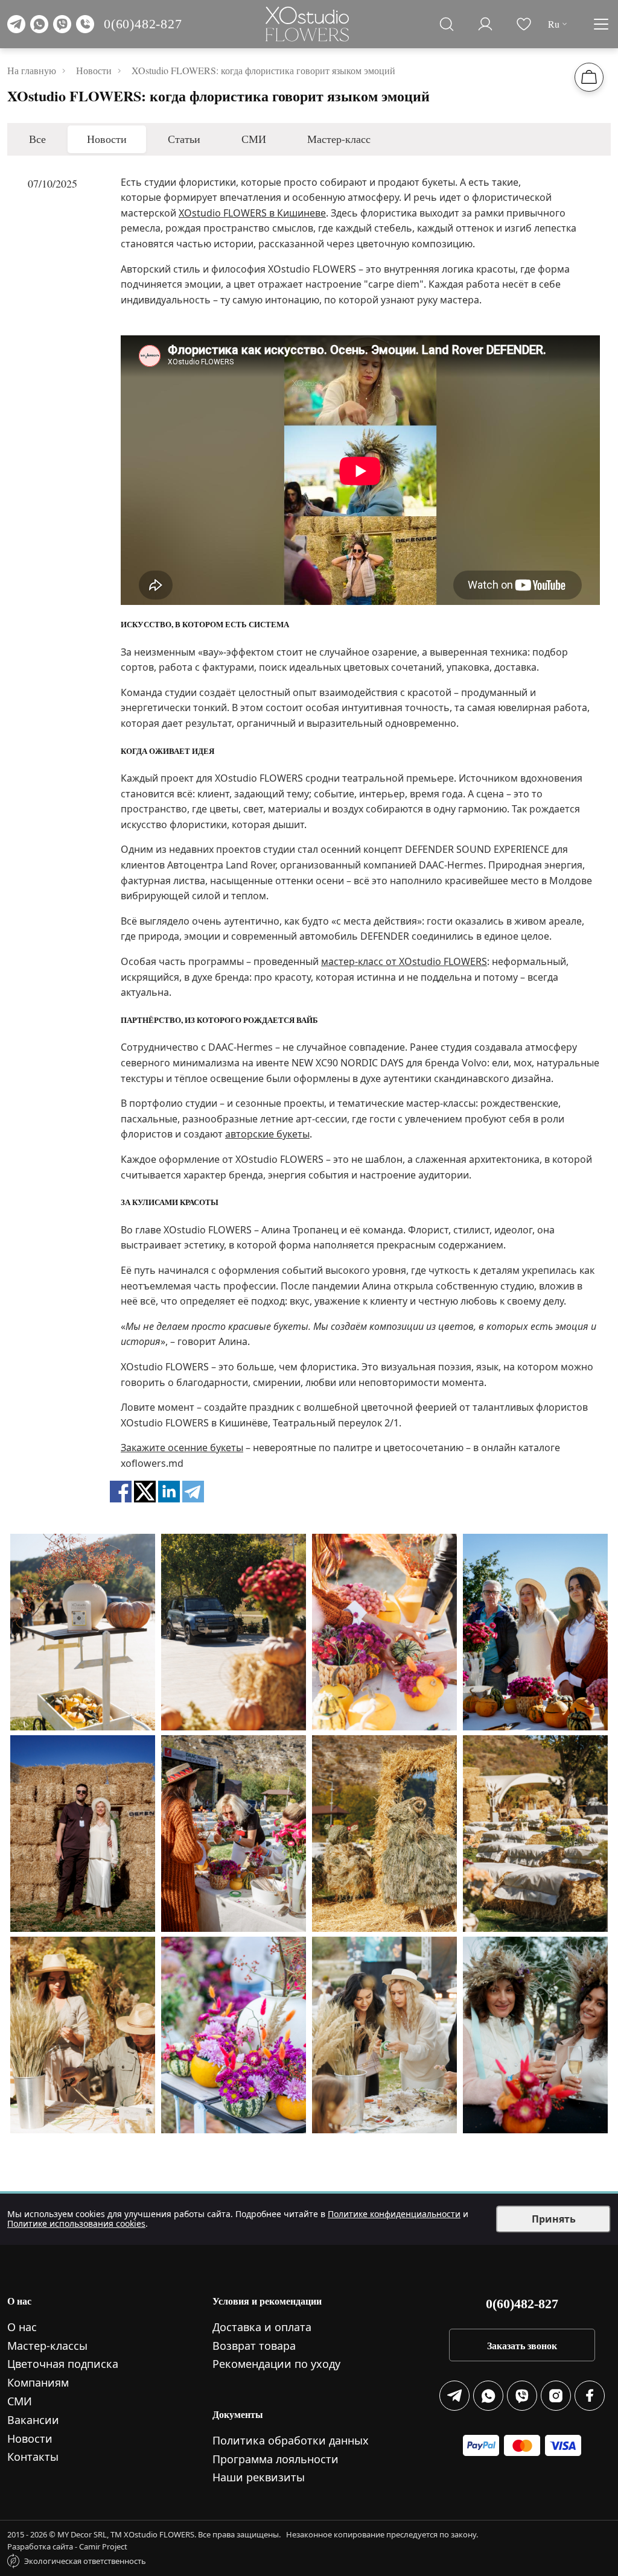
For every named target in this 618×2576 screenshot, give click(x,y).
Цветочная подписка (63, 2364)
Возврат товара (254, 2346)
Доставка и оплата (262, 2327)
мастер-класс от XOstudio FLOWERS (404, 961)
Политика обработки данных (291, 2440)
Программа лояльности (276, 2459)
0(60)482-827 (143, 24)
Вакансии (33, 2420)
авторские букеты (267, 1134)
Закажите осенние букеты (182, 1448)
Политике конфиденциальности (394, 2214)
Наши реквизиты (259, 2477)
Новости (107, 139)
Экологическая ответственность (85, 2561)
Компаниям (38, 2382)
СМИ (254, 139)
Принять (554, 2219)
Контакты (33, 2457)
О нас (22, 2327)
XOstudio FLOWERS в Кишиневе (252, 213)
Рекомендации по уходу (276, 2364)
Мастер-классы (47, 2346)
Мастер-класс (339, 139)
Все (37, 139)
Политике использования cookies (76, 2223)
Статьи (184, 139)
